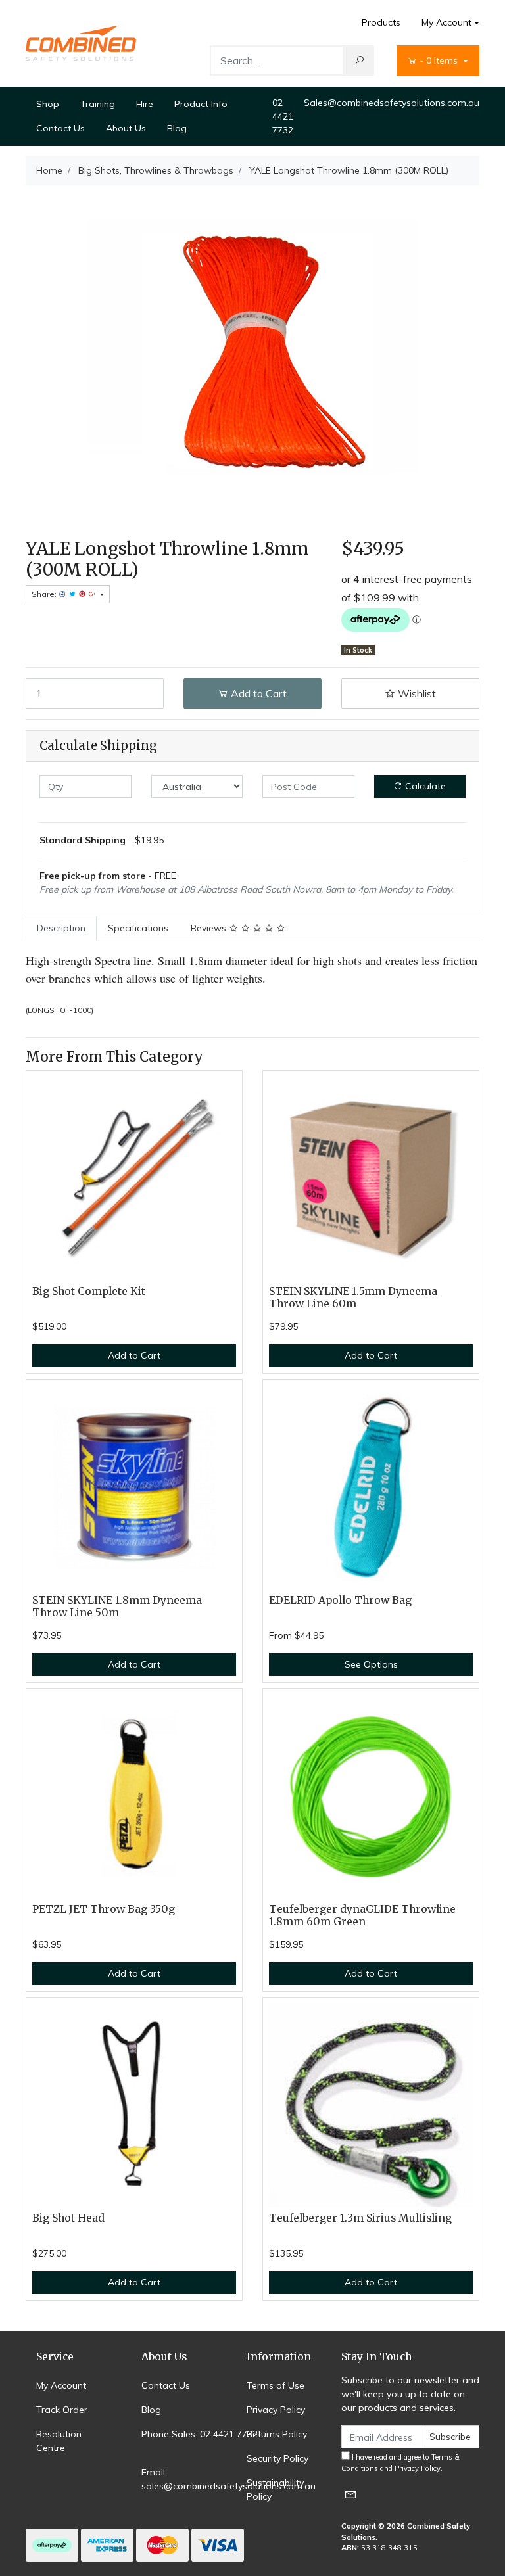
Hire (145, 104)
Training (98, 104)
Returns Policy (277, 2434)
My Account (446, 22)
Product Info (201, 104)
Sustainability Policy (275, 2490)
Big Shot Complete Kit (89, 1291)
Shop (48, 104)
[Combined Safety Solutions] (81, 43)
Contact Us (60, 128)
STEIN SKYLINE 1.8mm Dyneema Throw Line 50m (117, 1606)
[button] (410, 693)
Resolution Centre (59, 2441)
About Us (126, 128)
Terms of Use (276, 2385)
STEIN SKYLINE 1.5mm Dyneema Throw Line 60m (353, 1298)
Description (61, 928)
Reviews (210, 928)
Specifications (138, 928)
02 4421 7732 (283, 116)
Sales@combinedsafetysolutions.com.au (392, 103)
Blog (177, 128)
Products (381, 22)
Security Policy (277, 2458)
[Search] (359, 60)
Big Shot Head (68, 2218)
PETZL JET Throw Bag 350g (104, 1909)
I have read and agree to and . (400, 2463)
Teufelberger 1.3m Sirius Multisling (360, 2218)
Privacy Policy (276, 2410)
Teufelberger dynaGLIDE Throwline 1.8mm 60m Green (362, 1915)
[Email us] (350, 2494)
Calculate (424, 786)
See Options (371, 1664)
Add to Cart (257, 693)
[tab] (61, 928)
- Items (440, 60)
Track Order (62, 2410)
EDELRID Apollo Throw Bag (340, 1600)
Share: (45, 594)
